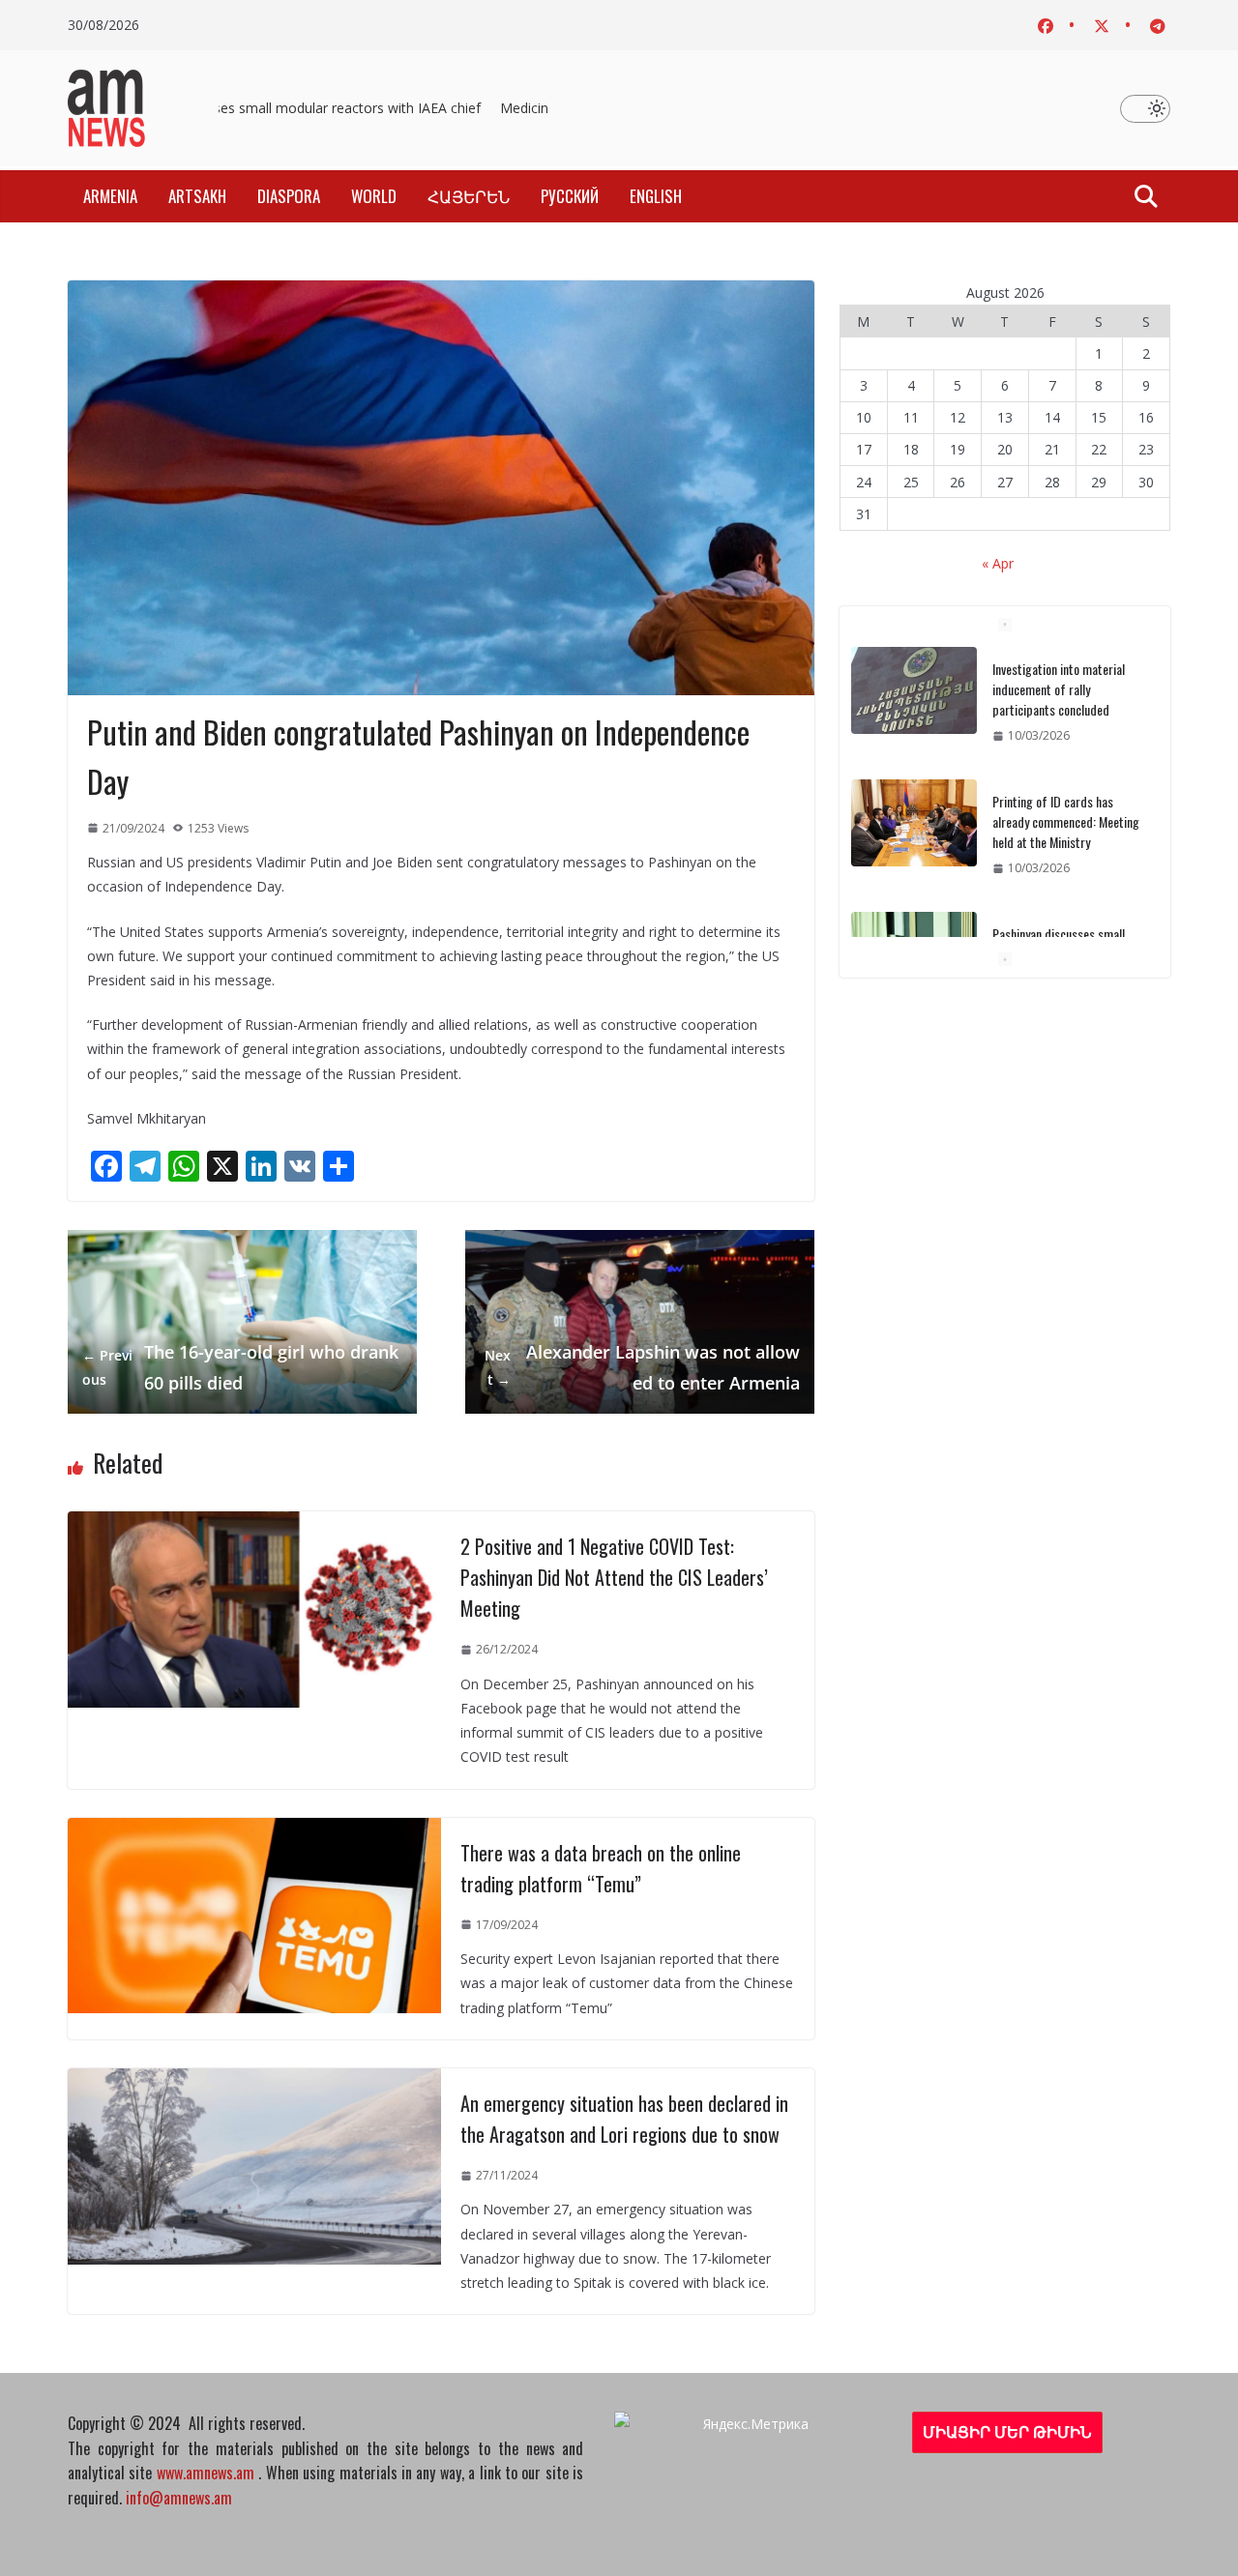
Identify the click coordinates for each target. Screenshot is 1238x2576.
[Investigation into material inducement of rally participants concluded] (914, 671)
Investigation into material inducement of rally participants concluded (1059, 670)
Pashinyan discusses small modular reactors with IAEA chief (286, 108)
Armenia (110, 196)
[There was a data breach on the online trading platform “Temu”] (254, 1830)
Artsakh (197, 196)
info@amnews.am (179, 2498)
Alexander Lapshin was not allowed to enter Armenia (642, 1367)
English (656, 196)
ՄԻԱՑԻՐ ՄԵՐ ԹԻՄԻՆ (1007, 2432)
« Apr (998, 563)
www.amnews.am (206, 2473)
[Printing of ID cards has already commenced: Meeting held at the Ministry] (914, 804)
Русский (570, 196)
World (374, 196)
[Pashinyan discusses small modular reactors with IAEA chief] (914, 936)
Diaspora (289, 196)
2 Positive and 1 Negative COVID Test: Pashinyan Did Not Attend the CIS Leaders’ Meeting (614, 1577)
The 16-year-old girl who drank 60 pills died (240, 1367)
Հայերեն (469, 196)
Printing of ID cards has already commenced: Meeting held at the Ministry (1066, 802)
